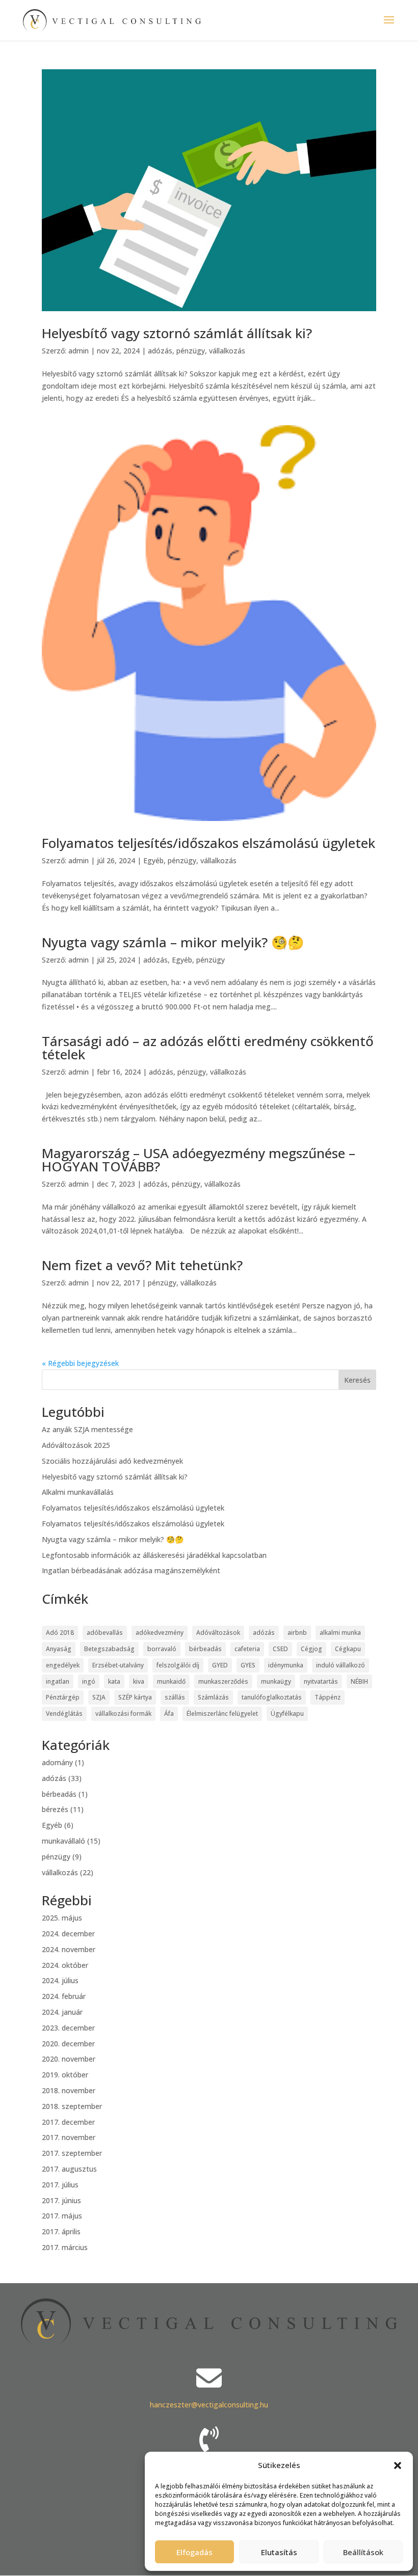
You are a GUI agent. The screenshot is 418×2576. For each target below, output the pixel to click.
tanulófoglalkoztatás (272, 1697)
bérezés (55, 1809)
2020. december (68, 2044)
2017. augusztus (69, 2169)
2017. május (62, 2216)
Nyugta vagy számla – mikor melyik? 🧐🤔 (173, 942)
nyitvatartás (321, 1681)
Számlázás (213, 1697)
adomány (57, 1762)
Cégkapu (348, 1649)
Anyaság (59, 1649)
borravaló (162, 1649)
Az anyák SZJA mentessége (87, 1429)
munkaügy (276, 1681)
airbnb (297, 1633)
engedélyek (63, 1665)
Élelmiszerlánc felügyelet (222, 1714)
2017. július (60, 2185)
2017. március (65, 2247)
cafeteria (247, 1649)
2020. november (69, 2059)
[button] (398, 2465)
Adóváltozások (218, 1633)
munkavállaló (63, 1841)
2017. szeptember (72, 2153)
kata (114, 1681)
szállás (175, 1697)
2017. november (69, 2137)
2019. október (65, 2075)
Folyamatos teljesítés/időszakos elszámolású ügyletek (208, 843)
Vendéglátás (64, 1714)
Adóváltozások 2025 (76, 1445)
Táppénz (328, 1697)
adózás (160, 351)
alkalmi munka (340, 1633)
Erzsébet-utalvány (118, 1665)
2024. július (60, 1980)
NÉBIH (359, 1681)
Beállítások (363, 2552)
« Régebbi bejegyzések (80, 1363)
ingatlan (58, 1681)
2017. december (68, 2122)
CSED (280, 1649)
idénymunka (286, 1665)
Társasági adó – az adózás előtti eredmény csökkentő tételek (208, 1048)
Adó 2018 (60, 1633)
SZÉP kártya (135, 1697)
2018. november (69, 2090)
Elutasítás (279, 2552)
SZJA (99, 1697)
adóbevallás (105, 1633)
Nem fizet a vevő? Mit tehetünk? (142, 1265)
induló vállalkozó (341, 1665)
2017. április (61, 2231)
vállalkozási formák (123, 1714)
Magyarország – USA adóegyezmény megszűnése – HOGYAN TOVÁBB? (199, 1160)
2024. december (68, 1934)
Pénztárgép (63, 1697)
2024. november (69, 1949)
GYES (248, 1665)
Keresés (357, 1380)
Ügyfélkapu (287, 1714)
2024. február (64, 1996)
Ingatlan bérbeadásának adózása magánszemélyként (131, 1570)
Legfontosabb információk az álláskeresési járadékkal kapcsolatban (154, 1555)
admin (79, 351)
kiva (139, 1681)
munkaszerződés (223, 1681)
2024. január (62, 2012)
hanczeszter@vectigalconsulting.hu (209, 2405)
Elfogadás (194, 2552)
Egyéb (153, 860)
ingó (89, 1681)
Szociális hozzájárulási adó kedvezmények (112, 1461)
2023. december (68, 2028)
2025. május (62, 1918)
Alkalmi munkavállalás (78, 1492)
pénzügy (191, 351)
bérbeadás (205, 1649)
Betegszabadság (109, 1649)
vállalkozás (227, 351)
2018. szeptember (72, 2106)
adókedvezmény (160, 1633)
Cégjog (311, 1649)
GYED (220, 1665)
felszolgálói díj (178, 1665)
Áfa (169, 1714)
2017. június (61, 2200)
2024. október (65, 1965)
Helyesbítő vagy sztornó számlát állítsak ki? (177, 333)
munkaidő (171, 1681)
